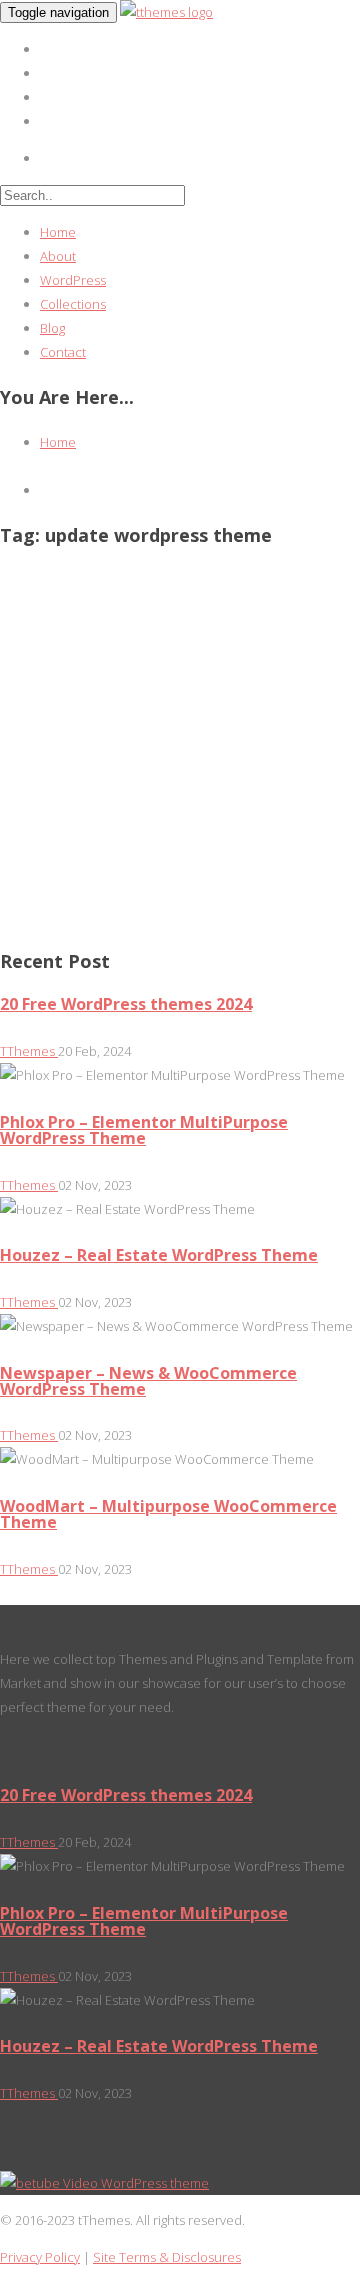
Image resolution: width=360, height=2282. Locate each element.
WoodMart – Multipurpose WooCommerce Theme (168, 1514)
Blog (52, 328)
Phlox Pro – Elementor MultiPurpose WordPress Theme (144, 1130)
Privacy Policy (40, 2257)
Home (58, 232)
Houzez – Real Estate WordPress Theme (159, 1255)
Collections (73, 304)
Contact (63, 352)
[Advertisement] (180, 748)
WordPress (73, 280)
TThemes (29, 1051)
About (58, 256)
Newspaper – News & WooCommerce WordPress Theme (148, 1381)
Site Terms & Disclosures (167, 2257)
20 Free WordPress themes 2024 (126, 1004)
